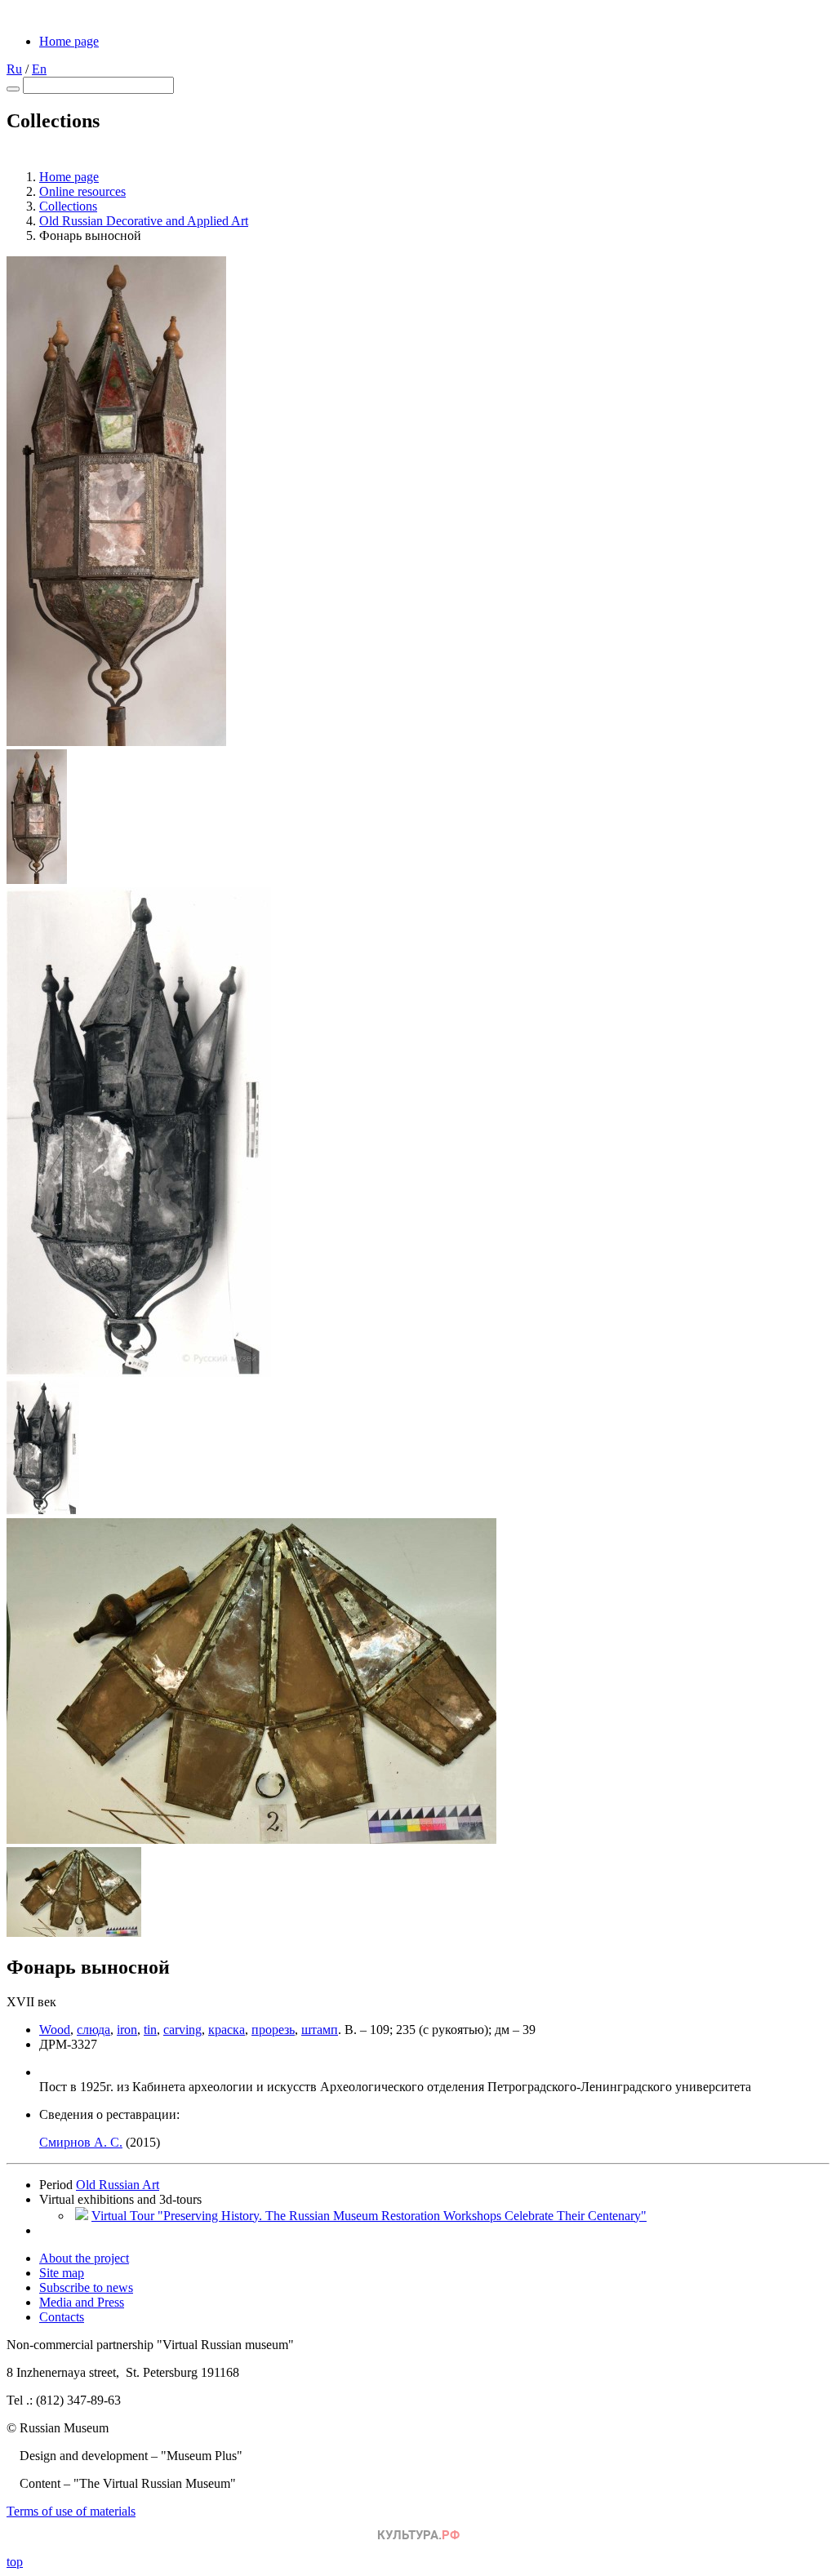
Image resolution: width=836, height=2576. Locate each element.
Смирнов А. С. (81, 2142)
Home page (69, 41)
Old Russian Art (118, 2185)
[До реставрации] (139, 1372)
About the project (84, 2258)
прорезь (273, 2030)
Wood (55, 2030)
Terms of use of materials (71, 2511)
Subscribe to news (86, 2287)
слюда (93, 2030)
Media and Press (82, 2302)
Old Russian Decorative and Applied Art (144, 221)
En (39, 69)
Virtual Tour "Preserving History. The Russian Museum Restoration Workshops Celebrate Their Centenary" (369, 2216)
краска (227, 2030)
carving (182, 2030)
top (15, 2562)
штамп (320, 2030)
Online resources (82, 191)
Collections (68, 206)
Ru (14, 69)
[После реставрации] (116, 742)
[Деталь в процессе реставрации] (251, 1839)
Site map (62, 2273)
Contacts (62, 2317)
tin (150, 2030)
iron (127, 2030)
